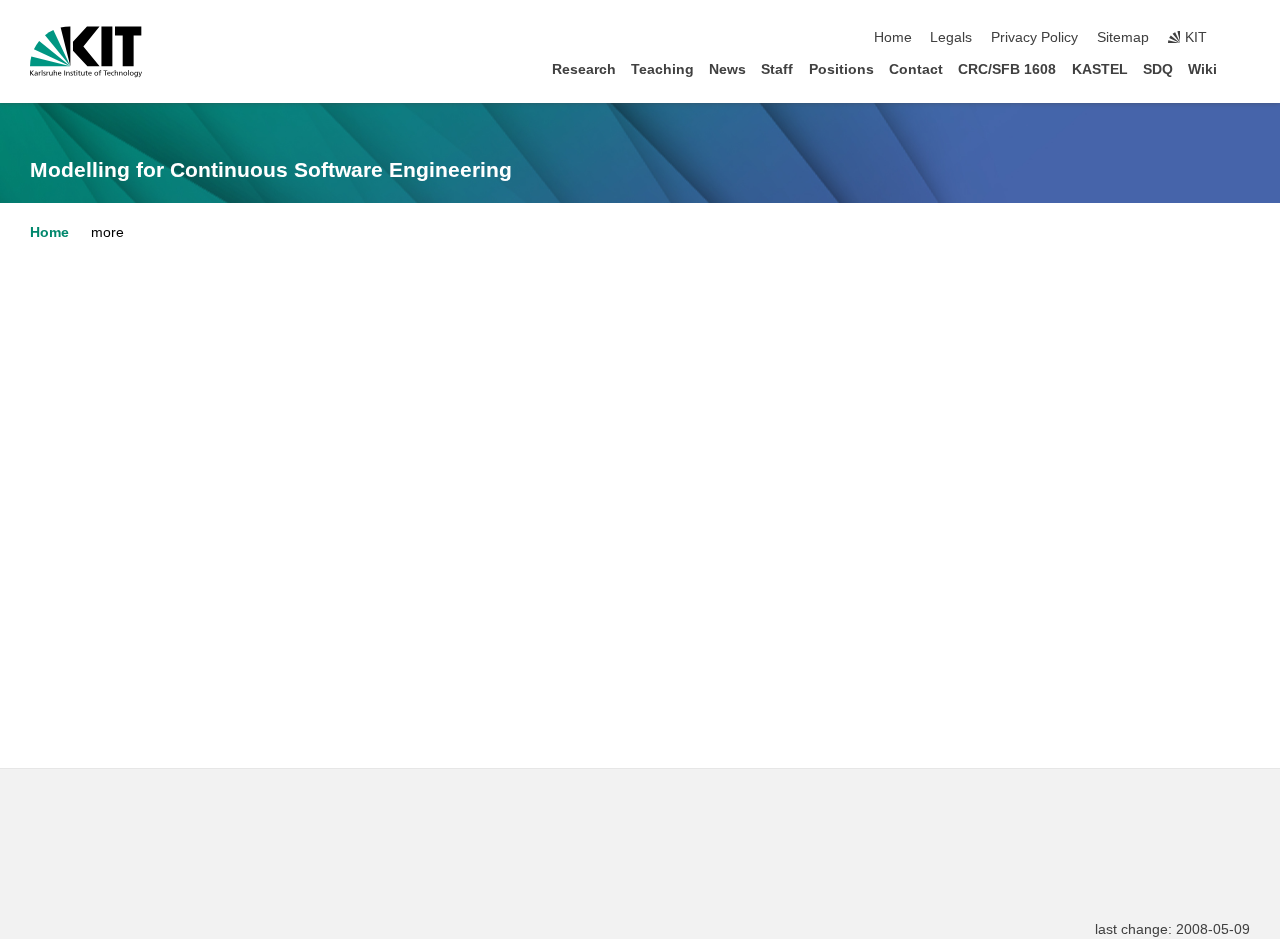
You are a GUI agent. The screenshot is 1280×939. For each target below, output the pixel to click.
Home (893, 37)
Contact (916, 69)
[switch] (1244, 38)
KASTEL (1100, 69)
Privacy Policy (1034, 37)
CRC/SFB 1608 (1007, 69)
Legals (951, 37)
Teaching (662, 69)
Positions (841, 69)
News (727, 69)
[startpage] (1244, 68)
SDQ (1158, 69)
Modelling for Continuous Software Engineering (271, 170)
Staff (777, 69)
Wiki (1202, 69)
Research (584, 69)
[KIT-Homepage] (86, 52)
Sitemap (1123, 37)
